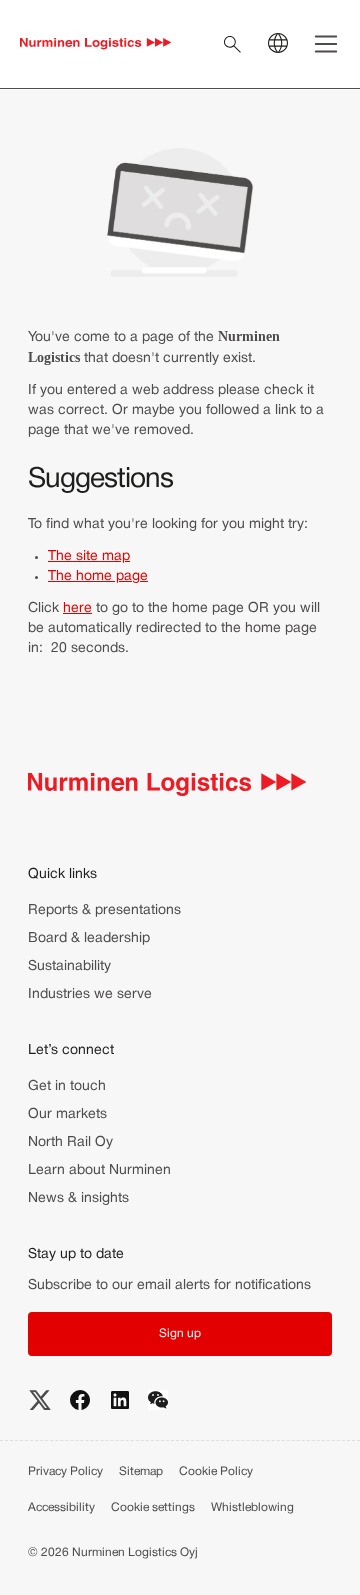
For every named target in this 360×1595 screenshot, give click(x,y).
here (77, 608)
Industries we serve (90, 994)
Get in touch (67, 1086)
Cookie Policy (216, 1471)
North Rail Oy (70, 1142)
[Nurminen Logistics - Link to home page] (96, 44)
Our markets (67, 1114)
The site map (89, 556)
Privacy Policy (65, 1471)
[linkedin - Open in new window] (120, 1400)
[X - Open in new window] (40, 1400)
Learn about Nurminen (99, 1170)
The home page (98, 576)
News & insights (78, 1198)
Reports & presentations (104, 910)
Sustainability (69, 966)
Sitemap (141, 1471)
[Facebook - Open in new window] (80, 1400)
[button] (180, 1334)
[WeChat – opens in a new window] (158, 1399)
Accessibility (61, 1507)
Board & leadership (89, 938)
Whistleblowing (252, 1507)
